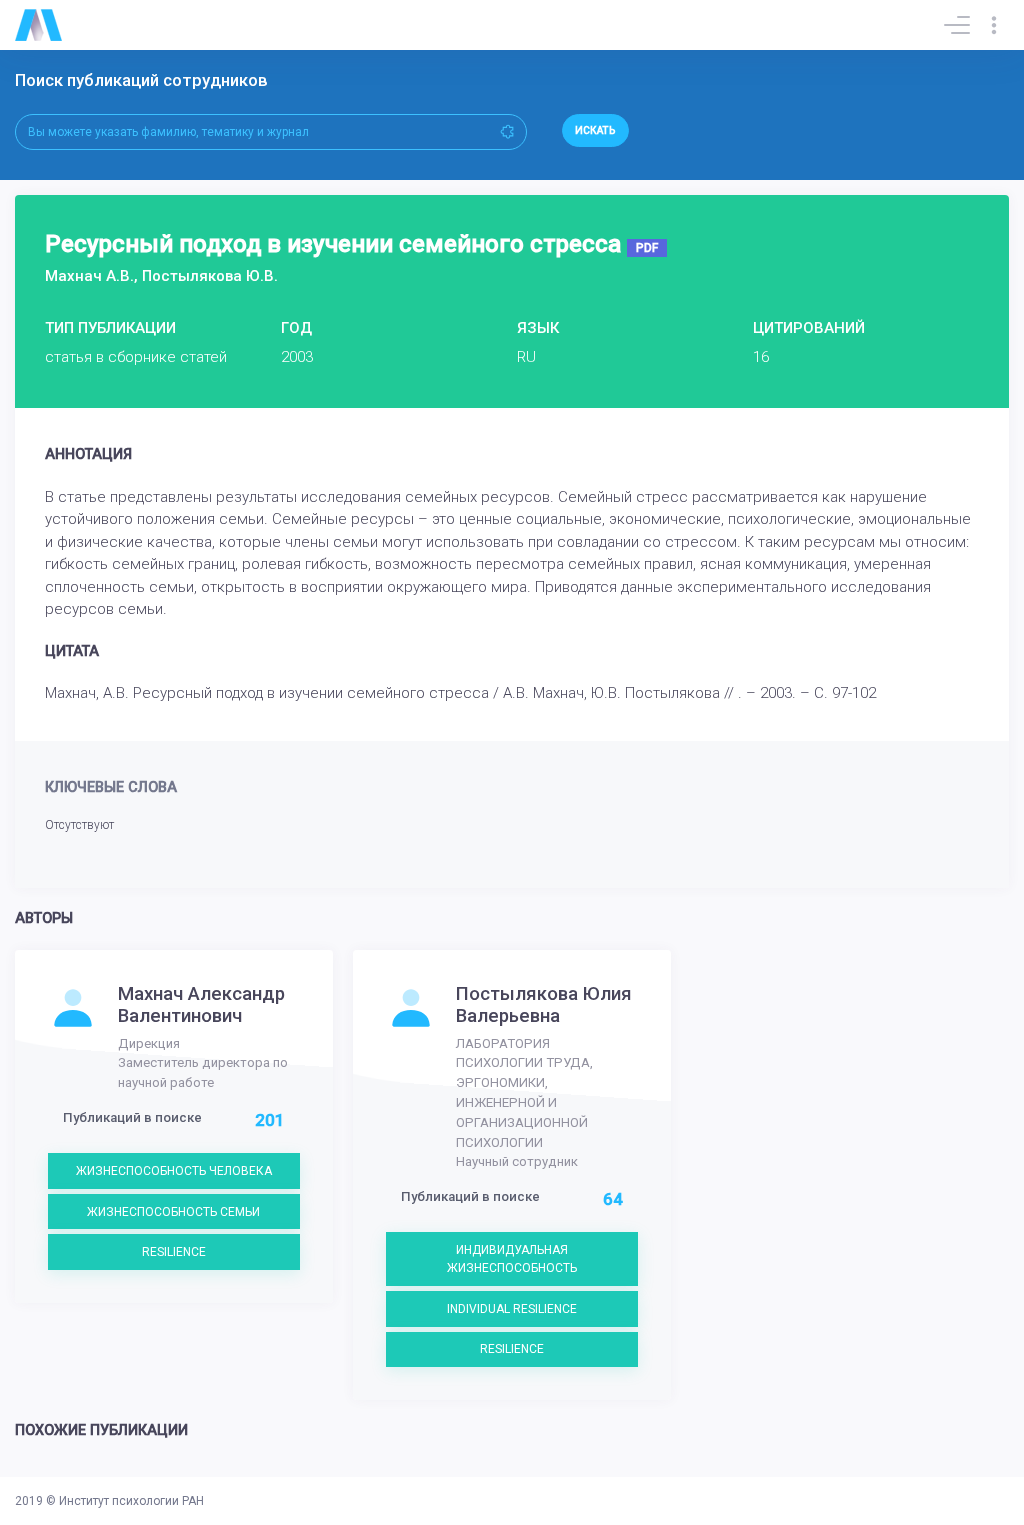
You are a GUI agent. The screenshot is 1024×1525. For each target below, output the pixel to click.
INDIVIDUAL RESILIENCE (512, 1309)
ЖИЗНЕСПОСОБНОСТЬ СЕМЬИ (173, 1212)
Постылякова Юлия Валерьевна (544, 1005)
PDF (647, 248)
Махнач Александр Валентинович (201, 1005)
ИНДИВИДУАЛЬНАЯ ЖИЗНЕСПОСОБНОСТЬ (512, 1259)
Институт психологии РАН (131, 1501)
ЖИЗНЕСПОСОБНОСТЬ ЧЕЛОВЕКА (174, 1171)
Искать (595, 130)
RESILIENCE (174, 1252)
